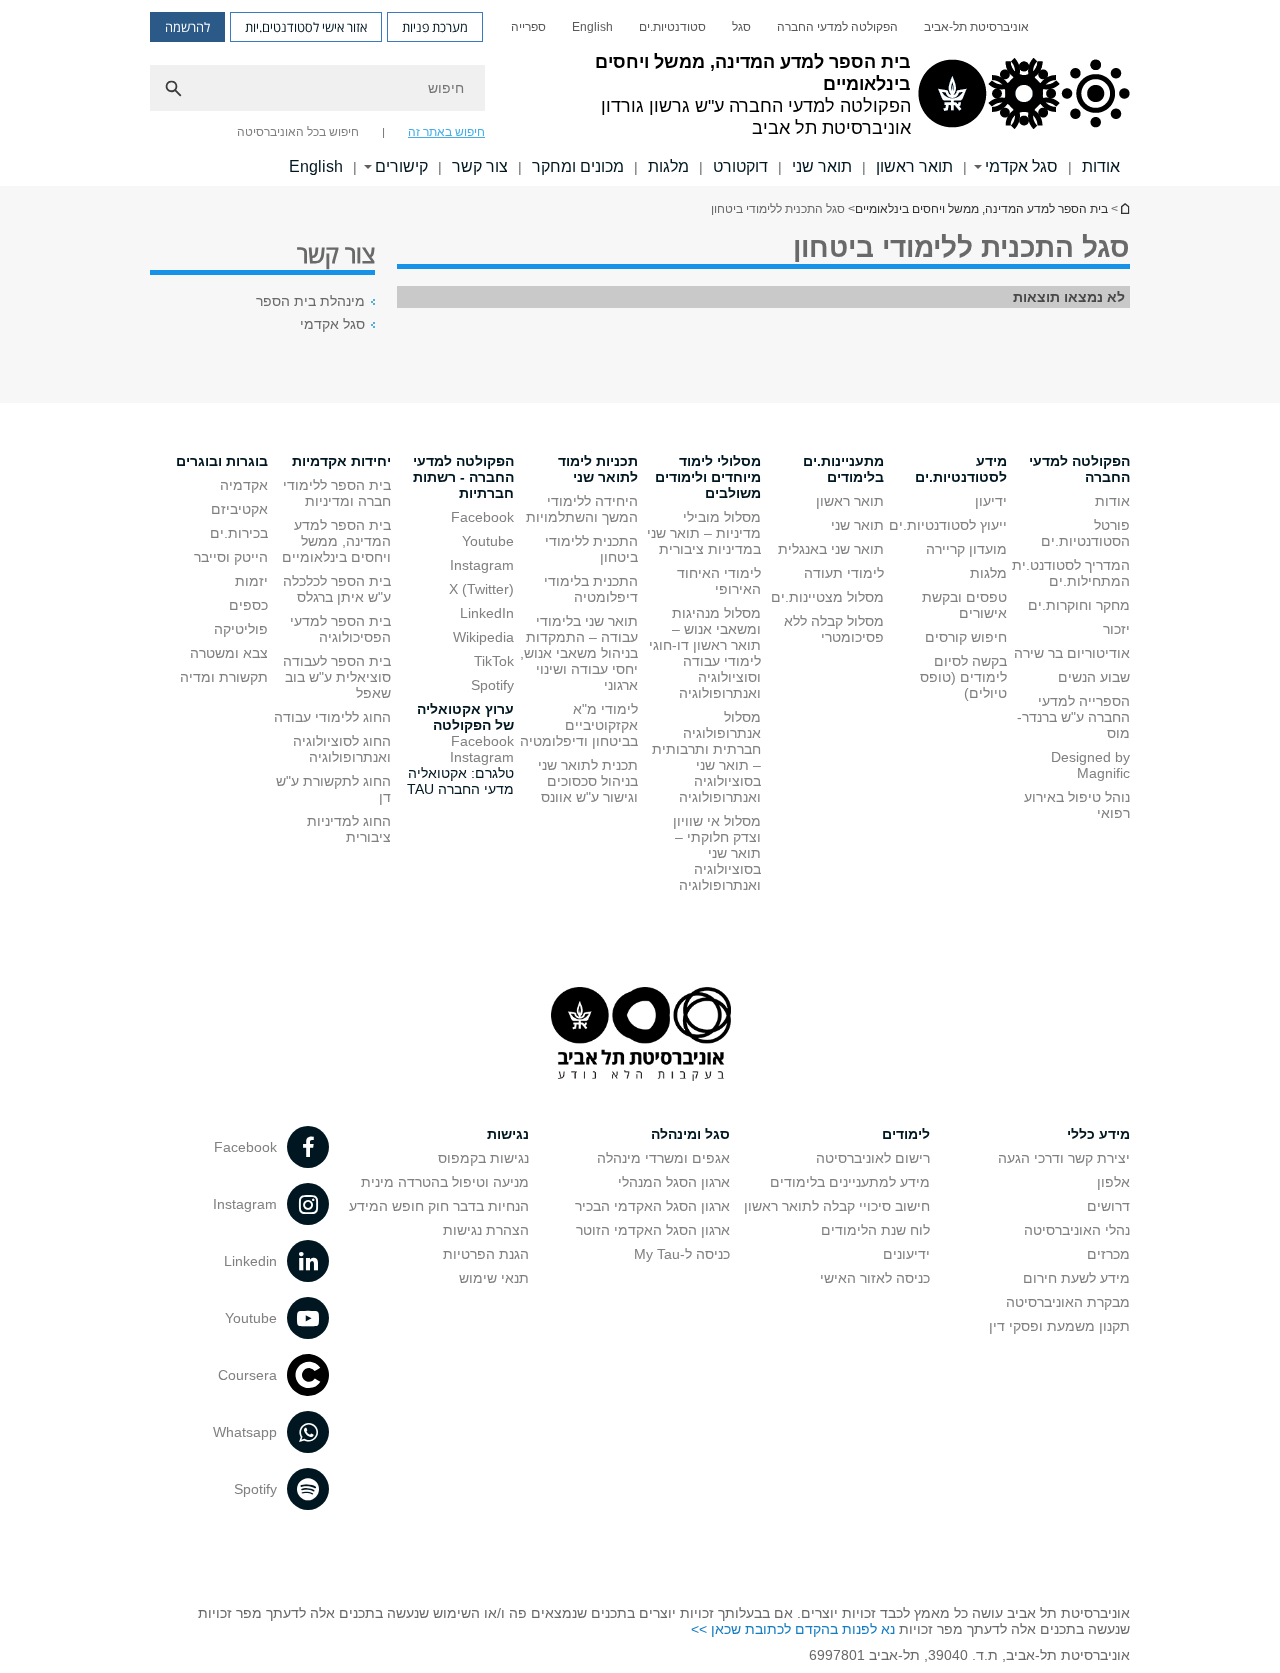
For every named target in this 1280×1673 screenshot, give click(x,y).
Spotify (492, 685)
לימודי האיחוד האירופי (719, 581)
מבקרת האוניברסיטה (1068, 1302)
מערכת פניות (435, 27)
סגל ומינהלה (690, 1134)
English (592, 27)
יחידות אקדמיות (341, 461)
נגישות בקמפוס (483, 1158)
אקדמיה (244, 485)
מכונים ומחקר (578, 166)
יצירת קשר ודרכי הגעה (1064, 1158)
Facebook (482, 517)
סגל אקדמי (1021, 166)
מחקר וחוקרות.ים (1079, 605)
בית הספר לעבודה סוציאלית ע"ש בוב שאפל (337, 677)
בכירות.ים (239, 533)
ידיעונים (906, 1254)
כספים (248, 605)
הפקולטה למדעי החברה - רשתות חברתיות (463, 477)
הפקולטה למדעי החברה (837, 27)
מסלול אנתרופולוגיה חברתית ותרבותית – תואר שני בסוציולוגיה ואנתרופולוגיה (706, 757)
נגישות (508, 1134)
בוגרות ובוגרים (222, 461)
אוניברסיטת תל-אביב (976, 27)
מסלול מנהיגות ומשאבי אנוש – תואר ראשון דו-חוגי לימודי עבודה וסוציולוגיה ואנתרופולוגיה (705, 653)
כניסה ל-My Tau (682, 1254)
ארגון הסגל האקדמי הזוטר (653, 1230)
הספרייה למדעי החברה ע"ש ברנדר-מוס (1073, 717)
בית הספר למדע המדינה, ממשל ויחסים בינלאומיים (1124, 208)
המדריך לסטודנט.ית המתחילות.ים (1071, 573)
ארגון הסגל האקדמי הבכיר (652, 1206)
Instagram (482, 565)
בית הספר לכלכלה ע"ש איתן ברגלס (337, 589)
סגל (741, 27)
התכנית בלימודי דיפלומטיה (591, 589)
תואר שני (822, 166)
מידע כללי (1098, 1134)
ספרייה (528, 27)
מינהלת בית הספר (310, 301)
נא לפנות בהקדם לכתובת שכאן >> (793, 1629)
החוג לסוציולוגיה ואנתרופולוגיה (342, 749)
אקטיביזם (239, 509)
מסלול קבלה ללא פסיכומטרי (834, 629)
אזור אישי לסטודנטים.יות (306, 27)
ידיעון (991, 501)
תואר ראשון (914, 166)
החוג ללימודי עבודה (332, 717)
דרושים (1108, 1206)
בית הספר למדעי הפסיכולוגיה (340, 629)
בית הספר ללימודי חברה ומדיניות (337, 493)
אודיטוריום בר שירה (1072, 653)
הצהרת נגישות (486, 1230)
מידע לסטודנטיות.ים (961, 469)
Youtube (488, 541)
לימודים (906, 1134)
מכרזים (1108, 1254)
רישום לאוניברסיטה (873, 1158)
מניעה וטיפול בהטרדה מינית (445, 1182)
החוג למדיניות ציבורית (349, 829)
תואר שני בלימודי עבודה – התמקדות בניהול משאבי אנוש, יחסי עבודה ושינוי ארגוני (579, 653)
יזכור (1116, 629)
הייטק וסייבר (231, 557)
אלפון (1113, 1182)
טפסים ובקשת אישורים (964, 605)
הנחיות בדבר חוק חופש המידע (439, 1206)
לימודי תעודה (844, 573)
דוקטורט (740, 166)
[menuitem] (976, 27)
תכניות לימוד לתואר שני (598, 469)
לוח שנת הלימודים (875, 1230)
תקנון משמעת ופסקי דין (1059, 1326)
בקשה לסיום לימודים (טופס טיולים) (963, 677)
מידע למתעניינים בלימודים (850, 1182)
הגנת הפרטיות (486, 1254)
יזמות (251, 581)
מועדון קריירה (966, 549)
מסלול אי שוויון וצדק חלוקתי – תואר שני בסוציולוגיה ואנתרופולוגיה (717, 853)
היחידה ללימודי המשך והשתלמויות (582, 509)
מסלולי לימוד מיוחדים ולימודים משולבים (708, 477)
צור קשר (480, 166)
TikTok (494, 661)
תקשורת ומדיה (224, 677)
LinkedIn (487, 613)
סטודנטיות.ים (672, 27)
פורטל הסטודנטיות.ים (1085, 533)
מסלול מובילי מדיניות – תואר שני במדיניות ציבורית (704, 533)
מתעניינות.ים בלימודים (843, 469)
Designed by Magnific (1090, 765)
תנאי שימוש (494, 1278)
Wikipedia (483, 637)
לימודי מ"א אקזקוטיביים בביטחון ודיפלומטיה (579, 725)
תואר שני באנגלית (831, 549)
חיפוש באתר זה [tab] (446, 132)
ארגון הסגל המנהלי (674, 1182)
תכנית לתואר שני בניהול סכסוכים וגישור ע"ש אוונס (588, 781)
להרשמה (187, 27)
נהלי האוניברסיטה (1077, 1230)
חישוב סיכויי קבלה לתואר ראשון (837, 1206)
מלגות (668, 166)
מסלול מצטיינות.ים (827, 597)
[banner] (640, 93)
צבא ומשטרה (229, 653)
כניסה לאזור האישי (875, 1278)
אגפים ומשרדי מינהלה (663, 1158)
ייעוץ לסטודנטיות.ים (948, 525)
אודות (1101, 166)
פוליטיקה (241, 629)
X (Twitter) (481, 589)
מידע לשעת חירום (1076, 1278)
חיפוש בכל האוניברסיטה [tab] (298, 132)
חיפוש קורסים (966, 637)
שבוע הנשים (1094, 677)
